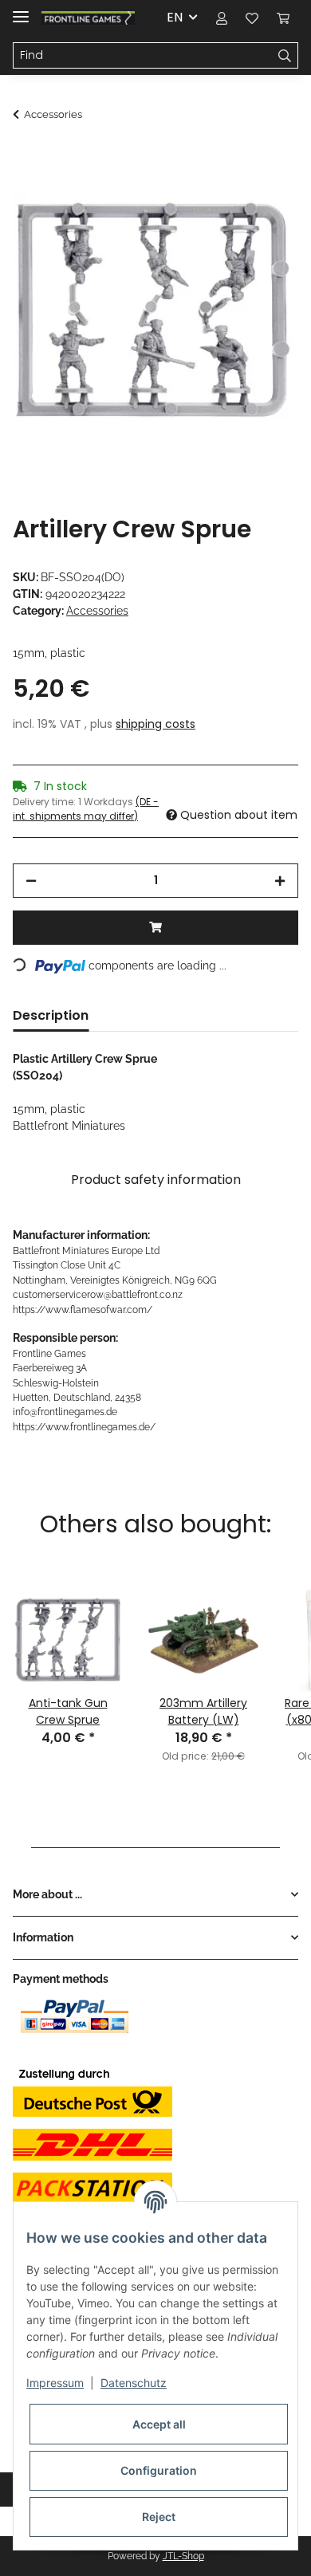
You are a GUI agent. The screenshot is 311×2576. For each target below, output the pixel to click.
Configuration (159, 2470)
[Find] (285, 56)
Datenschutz (134, 2383)
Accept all (159, 2424)
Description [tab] (51, 1015)
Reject (159, 2517)
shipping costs (155, 724)
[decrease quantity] (31, 881)
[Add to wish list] (265, 196)
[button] (222, 18)
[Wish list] (252, 18)
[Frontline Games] (88, 18)
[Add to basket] (26, 157)
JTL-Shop (183, 2556)
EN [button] (175, 17)
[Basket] (283, 18)
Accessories (97, 611)
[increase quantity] (280, 881)
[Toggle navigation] (21, 10)
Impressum (55, 2383)
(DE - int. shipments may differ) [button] (86, 809)
